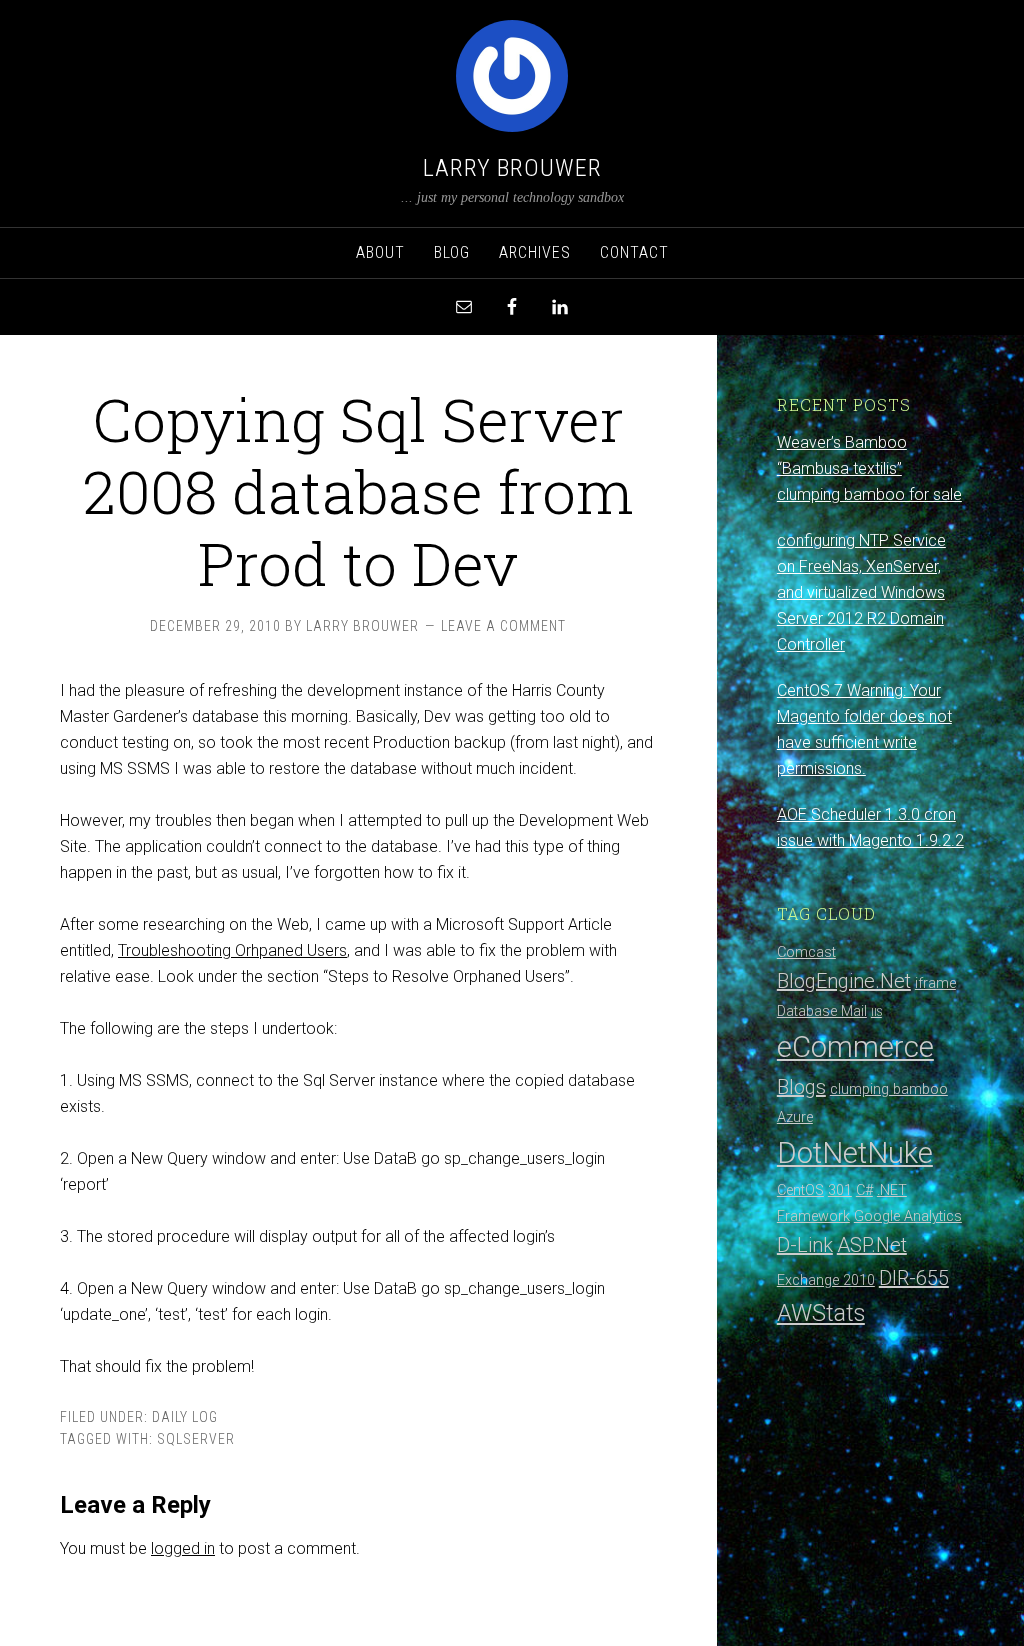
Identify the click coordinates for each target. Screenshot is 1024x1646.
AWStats (821, 1313)
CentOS (800, 1190)
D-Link (805, 1245)
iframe (935, 983)
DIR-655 (914, 1278)
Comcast (806, 952)
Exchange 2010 (826, 1280)
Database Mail (822, 1011)
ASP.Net (872, 1245)
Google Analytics (908, 1216)
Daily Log (185, 1417)
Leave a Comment (503, 626)
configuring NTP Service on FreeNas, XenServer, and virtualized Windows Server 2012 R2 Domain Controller (861, 592)
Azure (795, 1117)
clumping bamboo (889, 1089)
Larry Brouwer (512, 168)
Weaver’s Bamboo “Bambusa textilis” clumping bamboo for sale (869, 468)
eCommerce (855, 1047)
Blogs (801, 1087)
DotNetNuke (855, 1153)
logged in (183, 1548)
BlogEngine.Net (844, 981)
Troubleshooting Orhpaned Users (232, 950)
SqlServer (196, 1439)
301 (840, 1190)
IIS (876, 1012)
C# (864, 1190)
